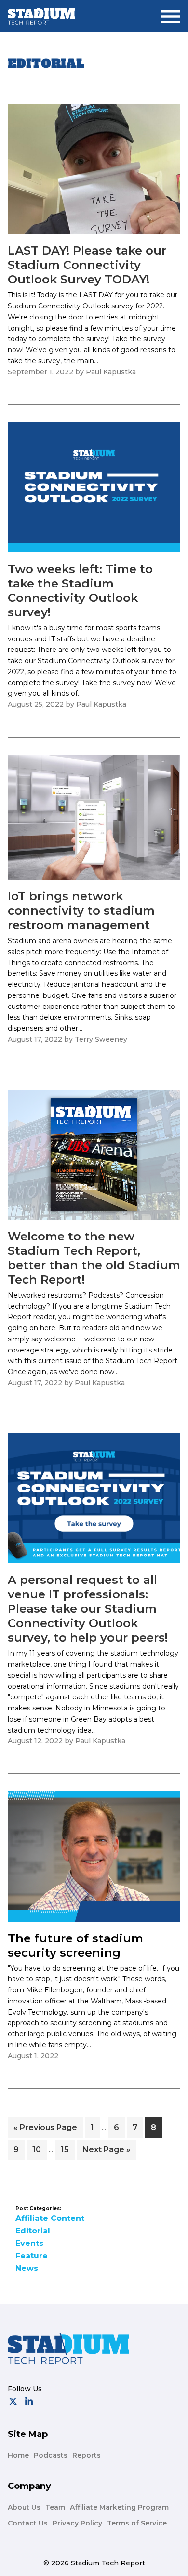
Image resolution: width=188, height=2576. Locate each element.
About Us (24, 2507)
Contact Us (28, 2523)
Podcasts (51, 2455)
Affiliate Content (50, 2218)
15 (67, 2149)
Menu (171, 13)
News (27, 2268)
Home (18, 2455)
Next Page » (106, 2152)
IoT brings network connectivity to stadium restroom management (81, 911)
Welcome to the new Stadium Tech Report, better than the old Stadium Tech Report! (94, 1258)
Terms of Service (137, 2523)
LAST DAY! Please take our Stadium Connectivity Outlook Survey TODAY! (87, 265)
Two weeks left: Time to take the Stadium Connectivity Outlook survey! (80, 591)
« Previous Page (45, 2130)
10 (39, 2149)
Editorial (33, 2231)
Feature (32, 2256)
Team (55, 2507)
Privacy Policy (77, 2523)
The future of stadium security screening (75, 1945)
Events (29, 2243)
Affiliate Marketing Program (119, 2507)
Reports (87, 2455)
